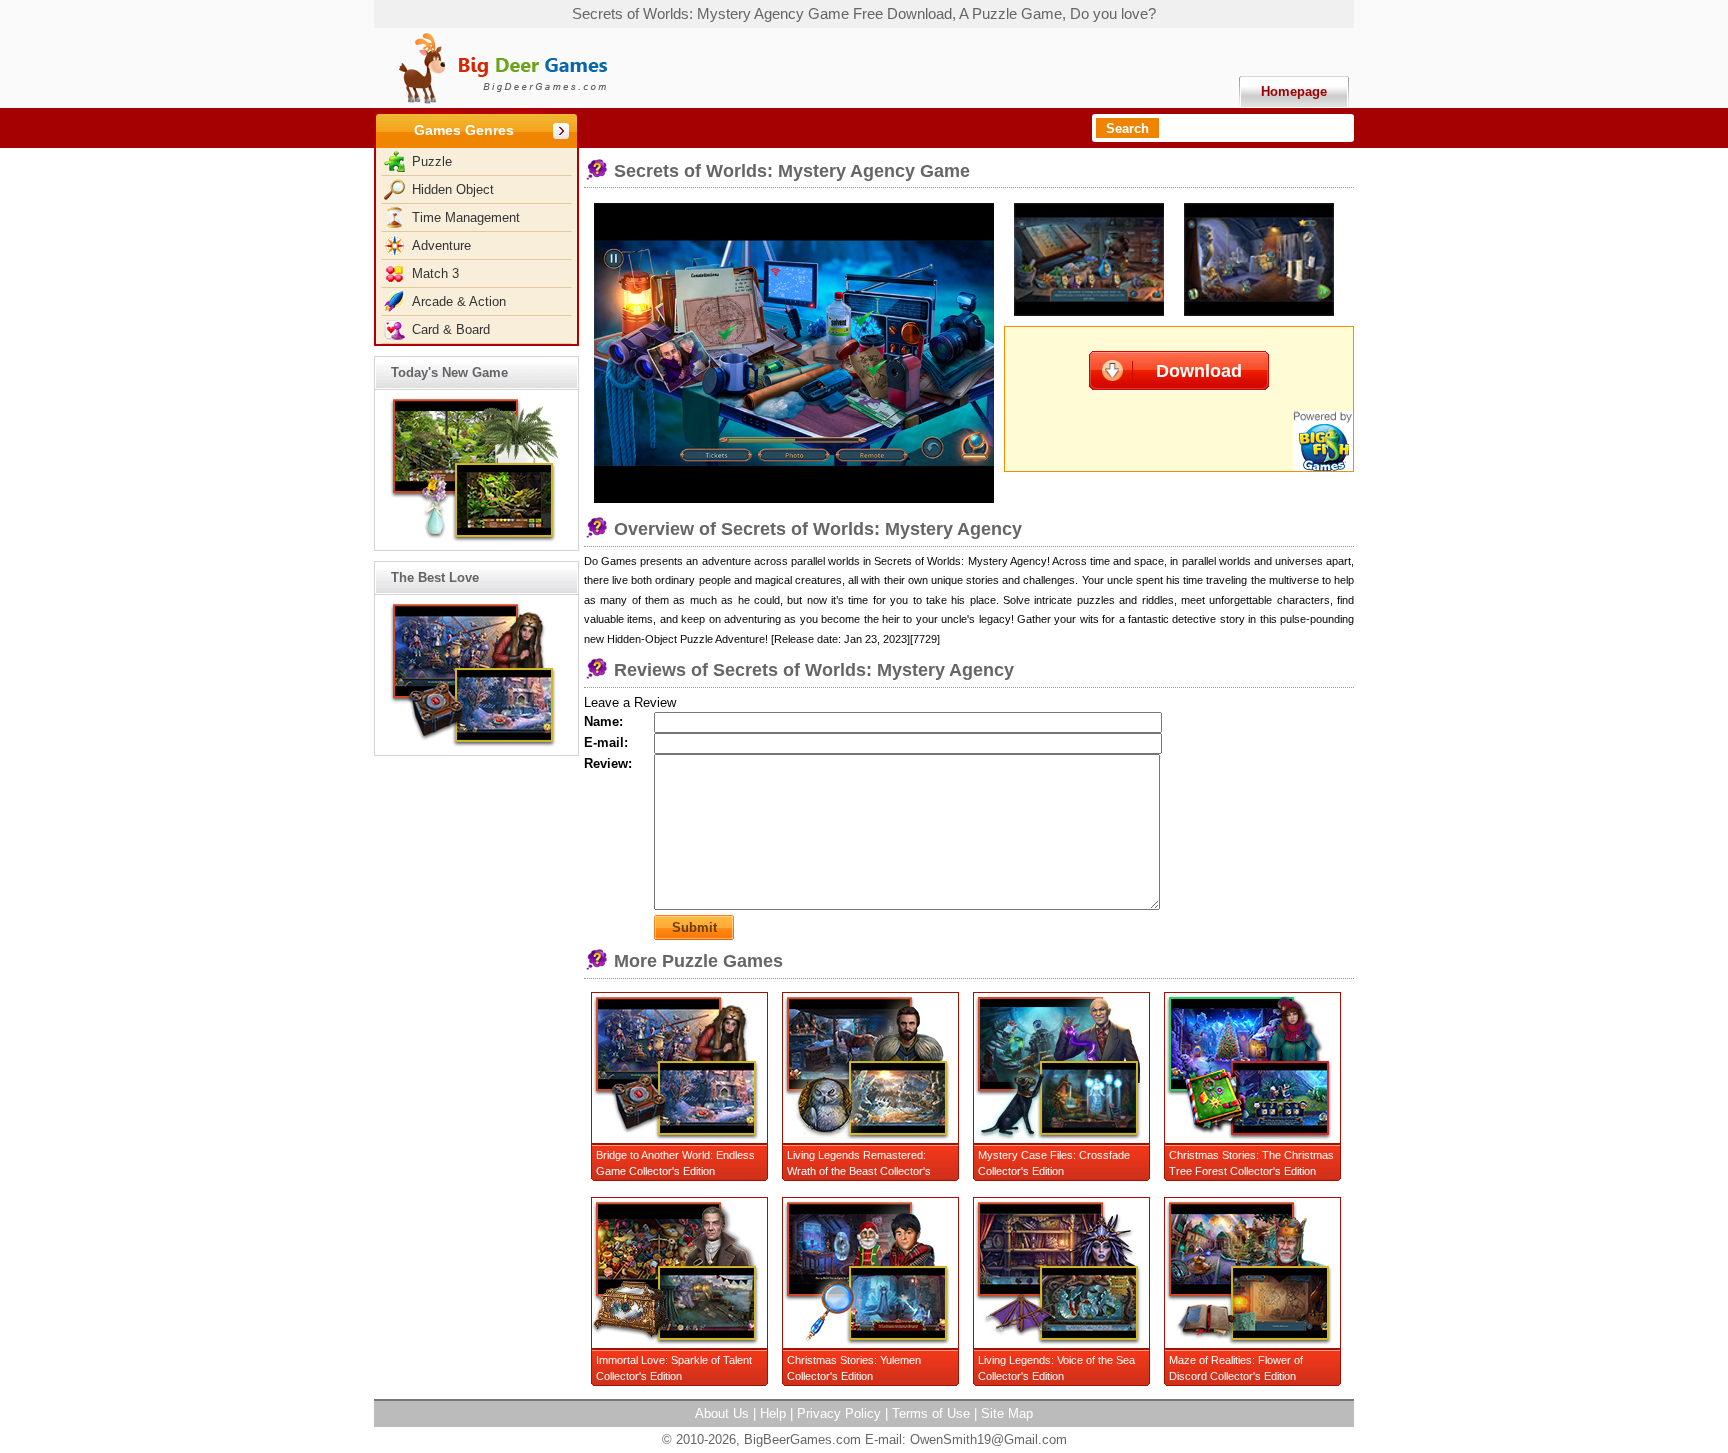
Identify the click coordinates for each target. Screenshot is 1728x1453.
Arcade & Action (459, 301)
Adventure (441, 245)
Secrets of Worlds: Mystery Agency (960, 561)
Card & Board (451, 329)
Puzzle (432, 161)
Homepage (1294, 91)
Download (1199, 371)
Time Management (466, 217)
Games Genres (464, 130)
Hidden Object (453, 189)
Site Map (1007, 1413)
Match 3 (435, 273)
